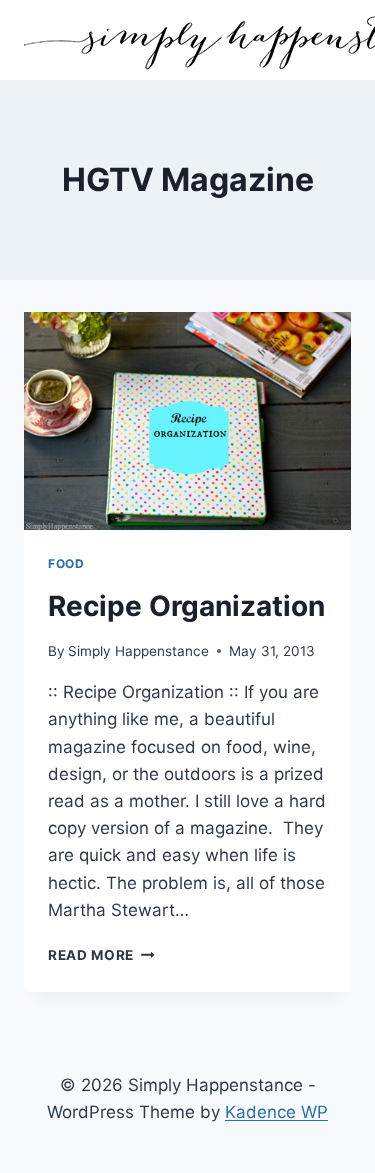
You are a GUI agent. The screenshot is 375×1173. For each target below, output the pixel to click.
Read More (101, 955)
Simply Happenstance (138, 651)
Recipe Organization (186, 606)
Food (66, 563)
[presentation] (187, 421)
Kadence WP (276, 1112)
